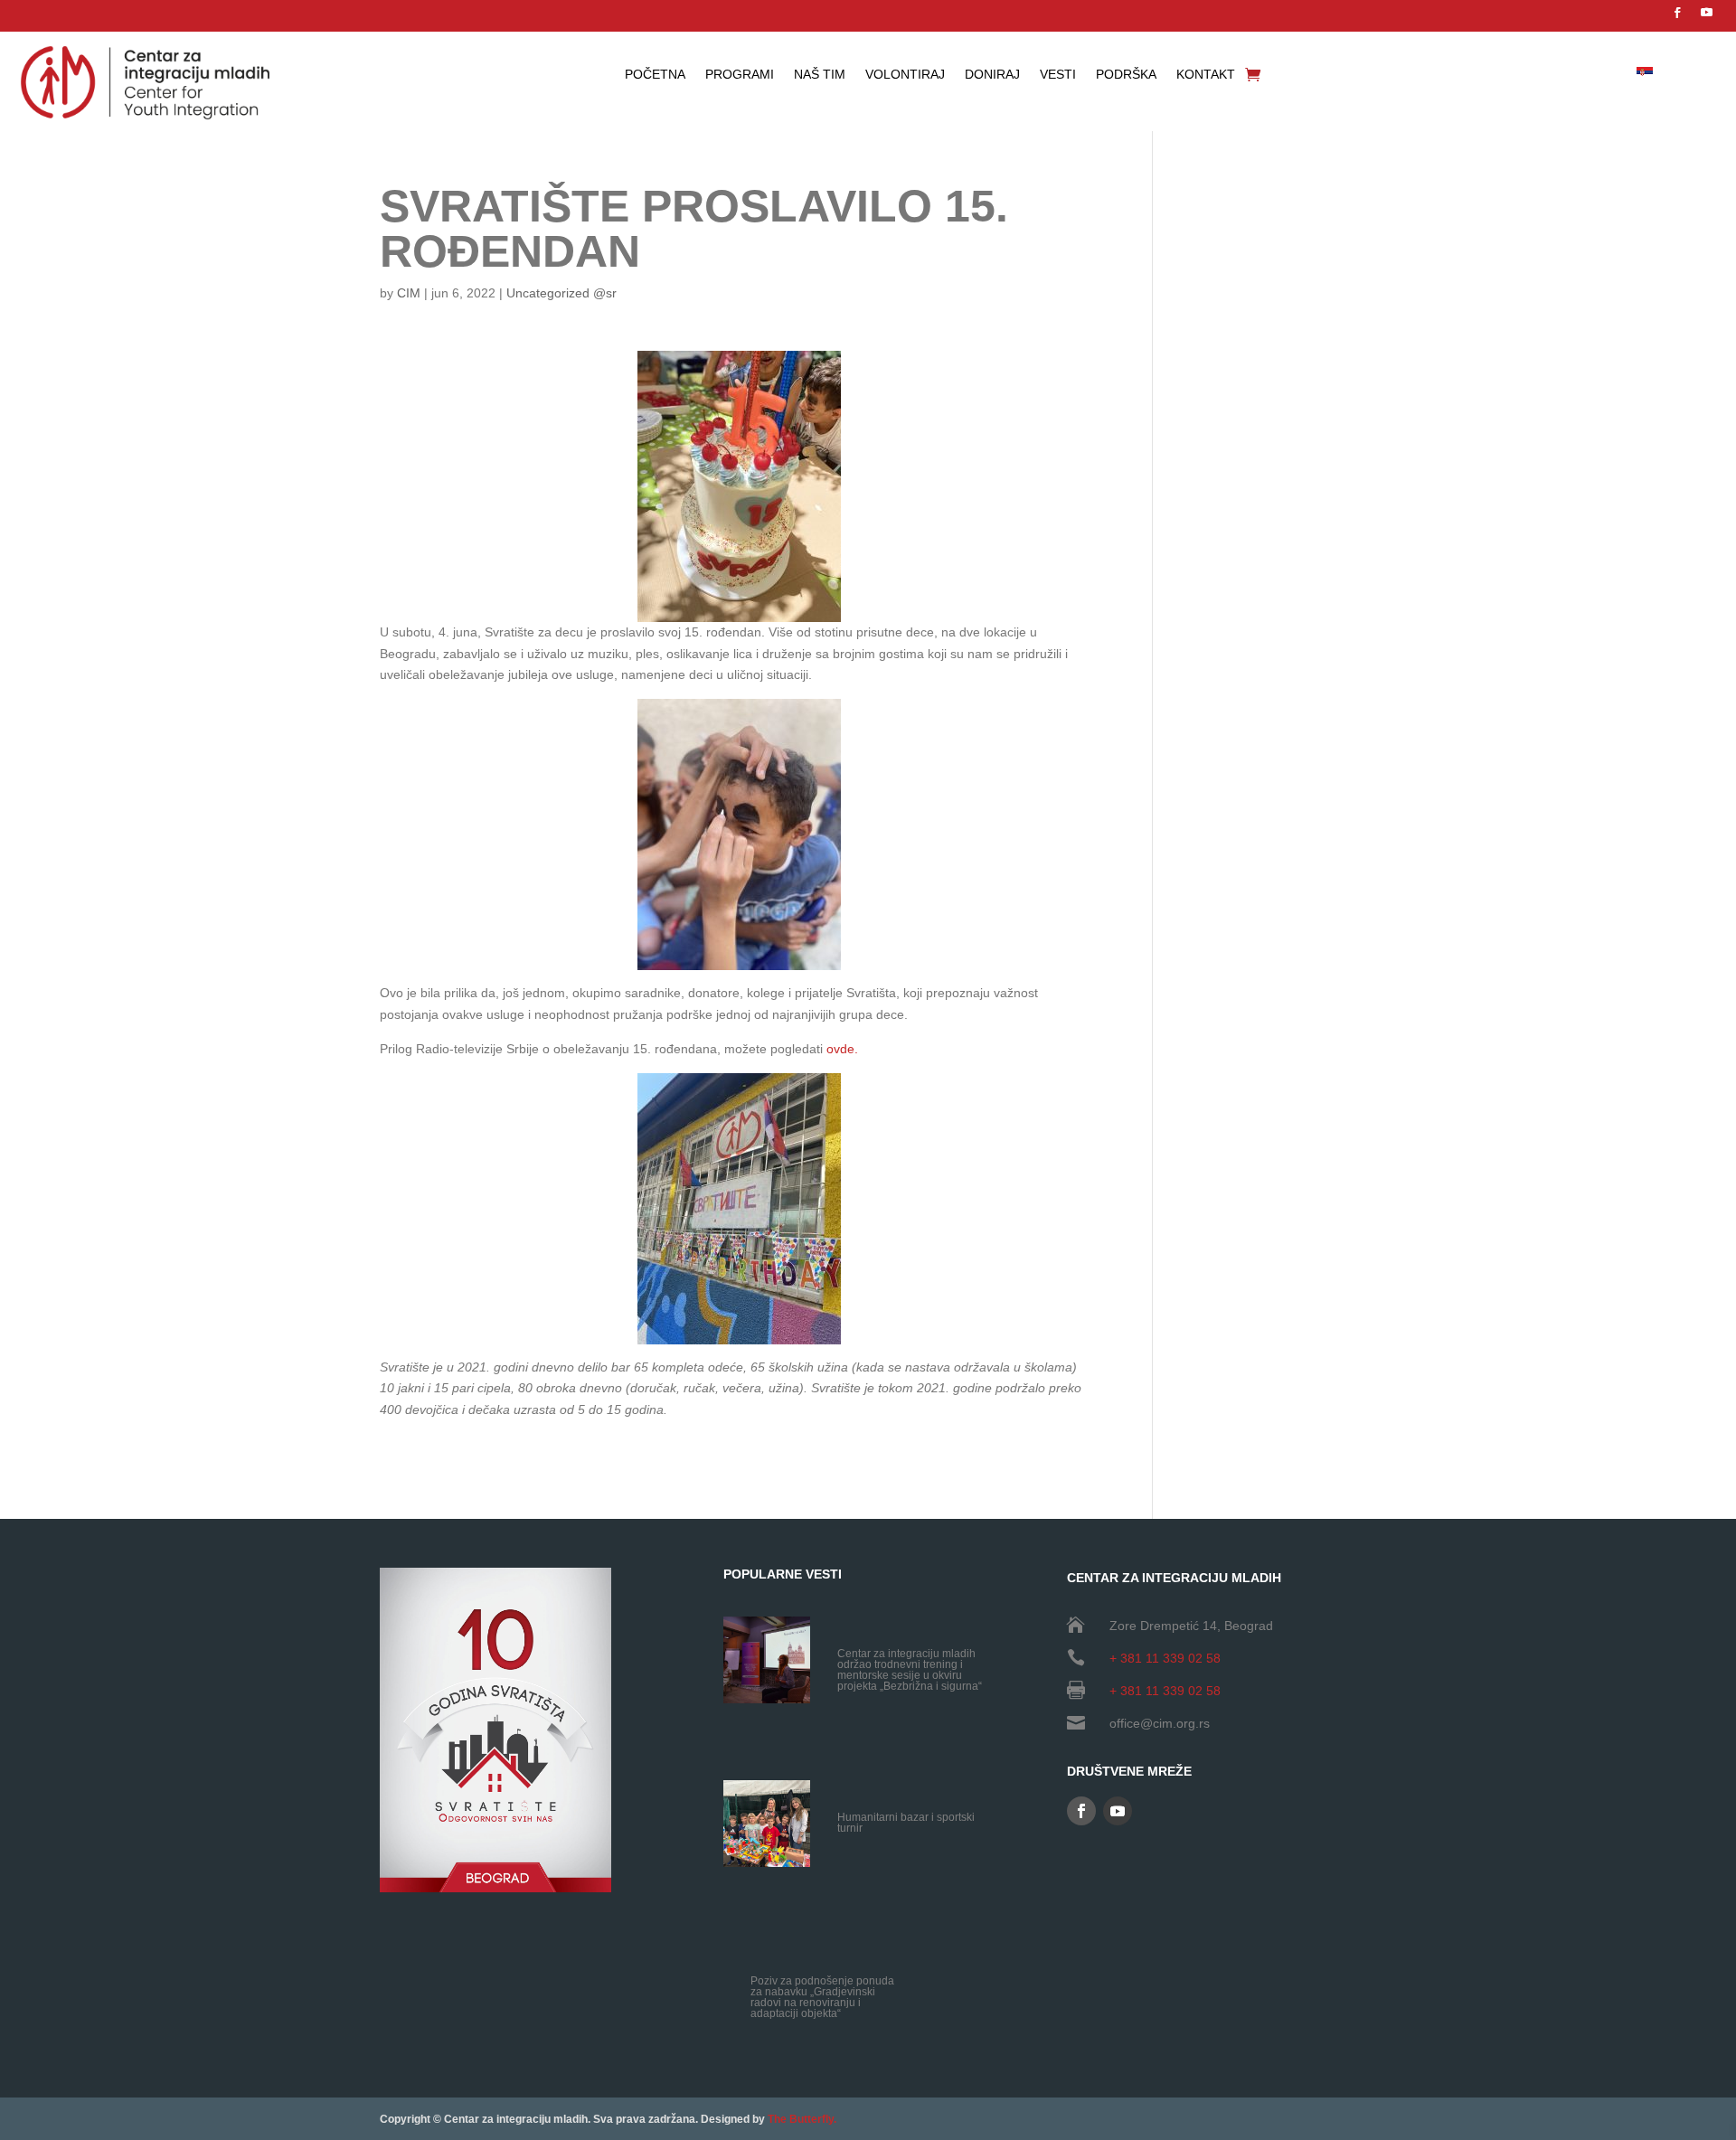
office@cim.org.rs (1160, 1723)
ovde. (842, 1049)
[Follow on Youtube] (1707, 13)
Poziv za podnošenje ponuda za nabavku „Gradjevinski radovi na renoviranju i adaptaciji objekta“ (822, 1997)
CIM (409, 293)
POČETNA (655, 75)
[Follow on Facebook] (1677, 13)
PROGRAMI (740, 75)
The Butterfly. (802, 2119)
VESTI (1058, 75)
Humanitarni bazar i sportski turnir (906, 1823)
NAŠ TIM (820, 75)
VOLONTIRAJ (905, 75)
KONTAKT (1206, 75)
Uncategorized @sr (561, 293)
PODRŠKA (1126, 75)
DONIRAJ (992, 75)
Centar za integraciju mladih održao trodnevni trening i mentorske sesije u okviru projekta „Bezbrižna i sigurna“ (910, 1670)
